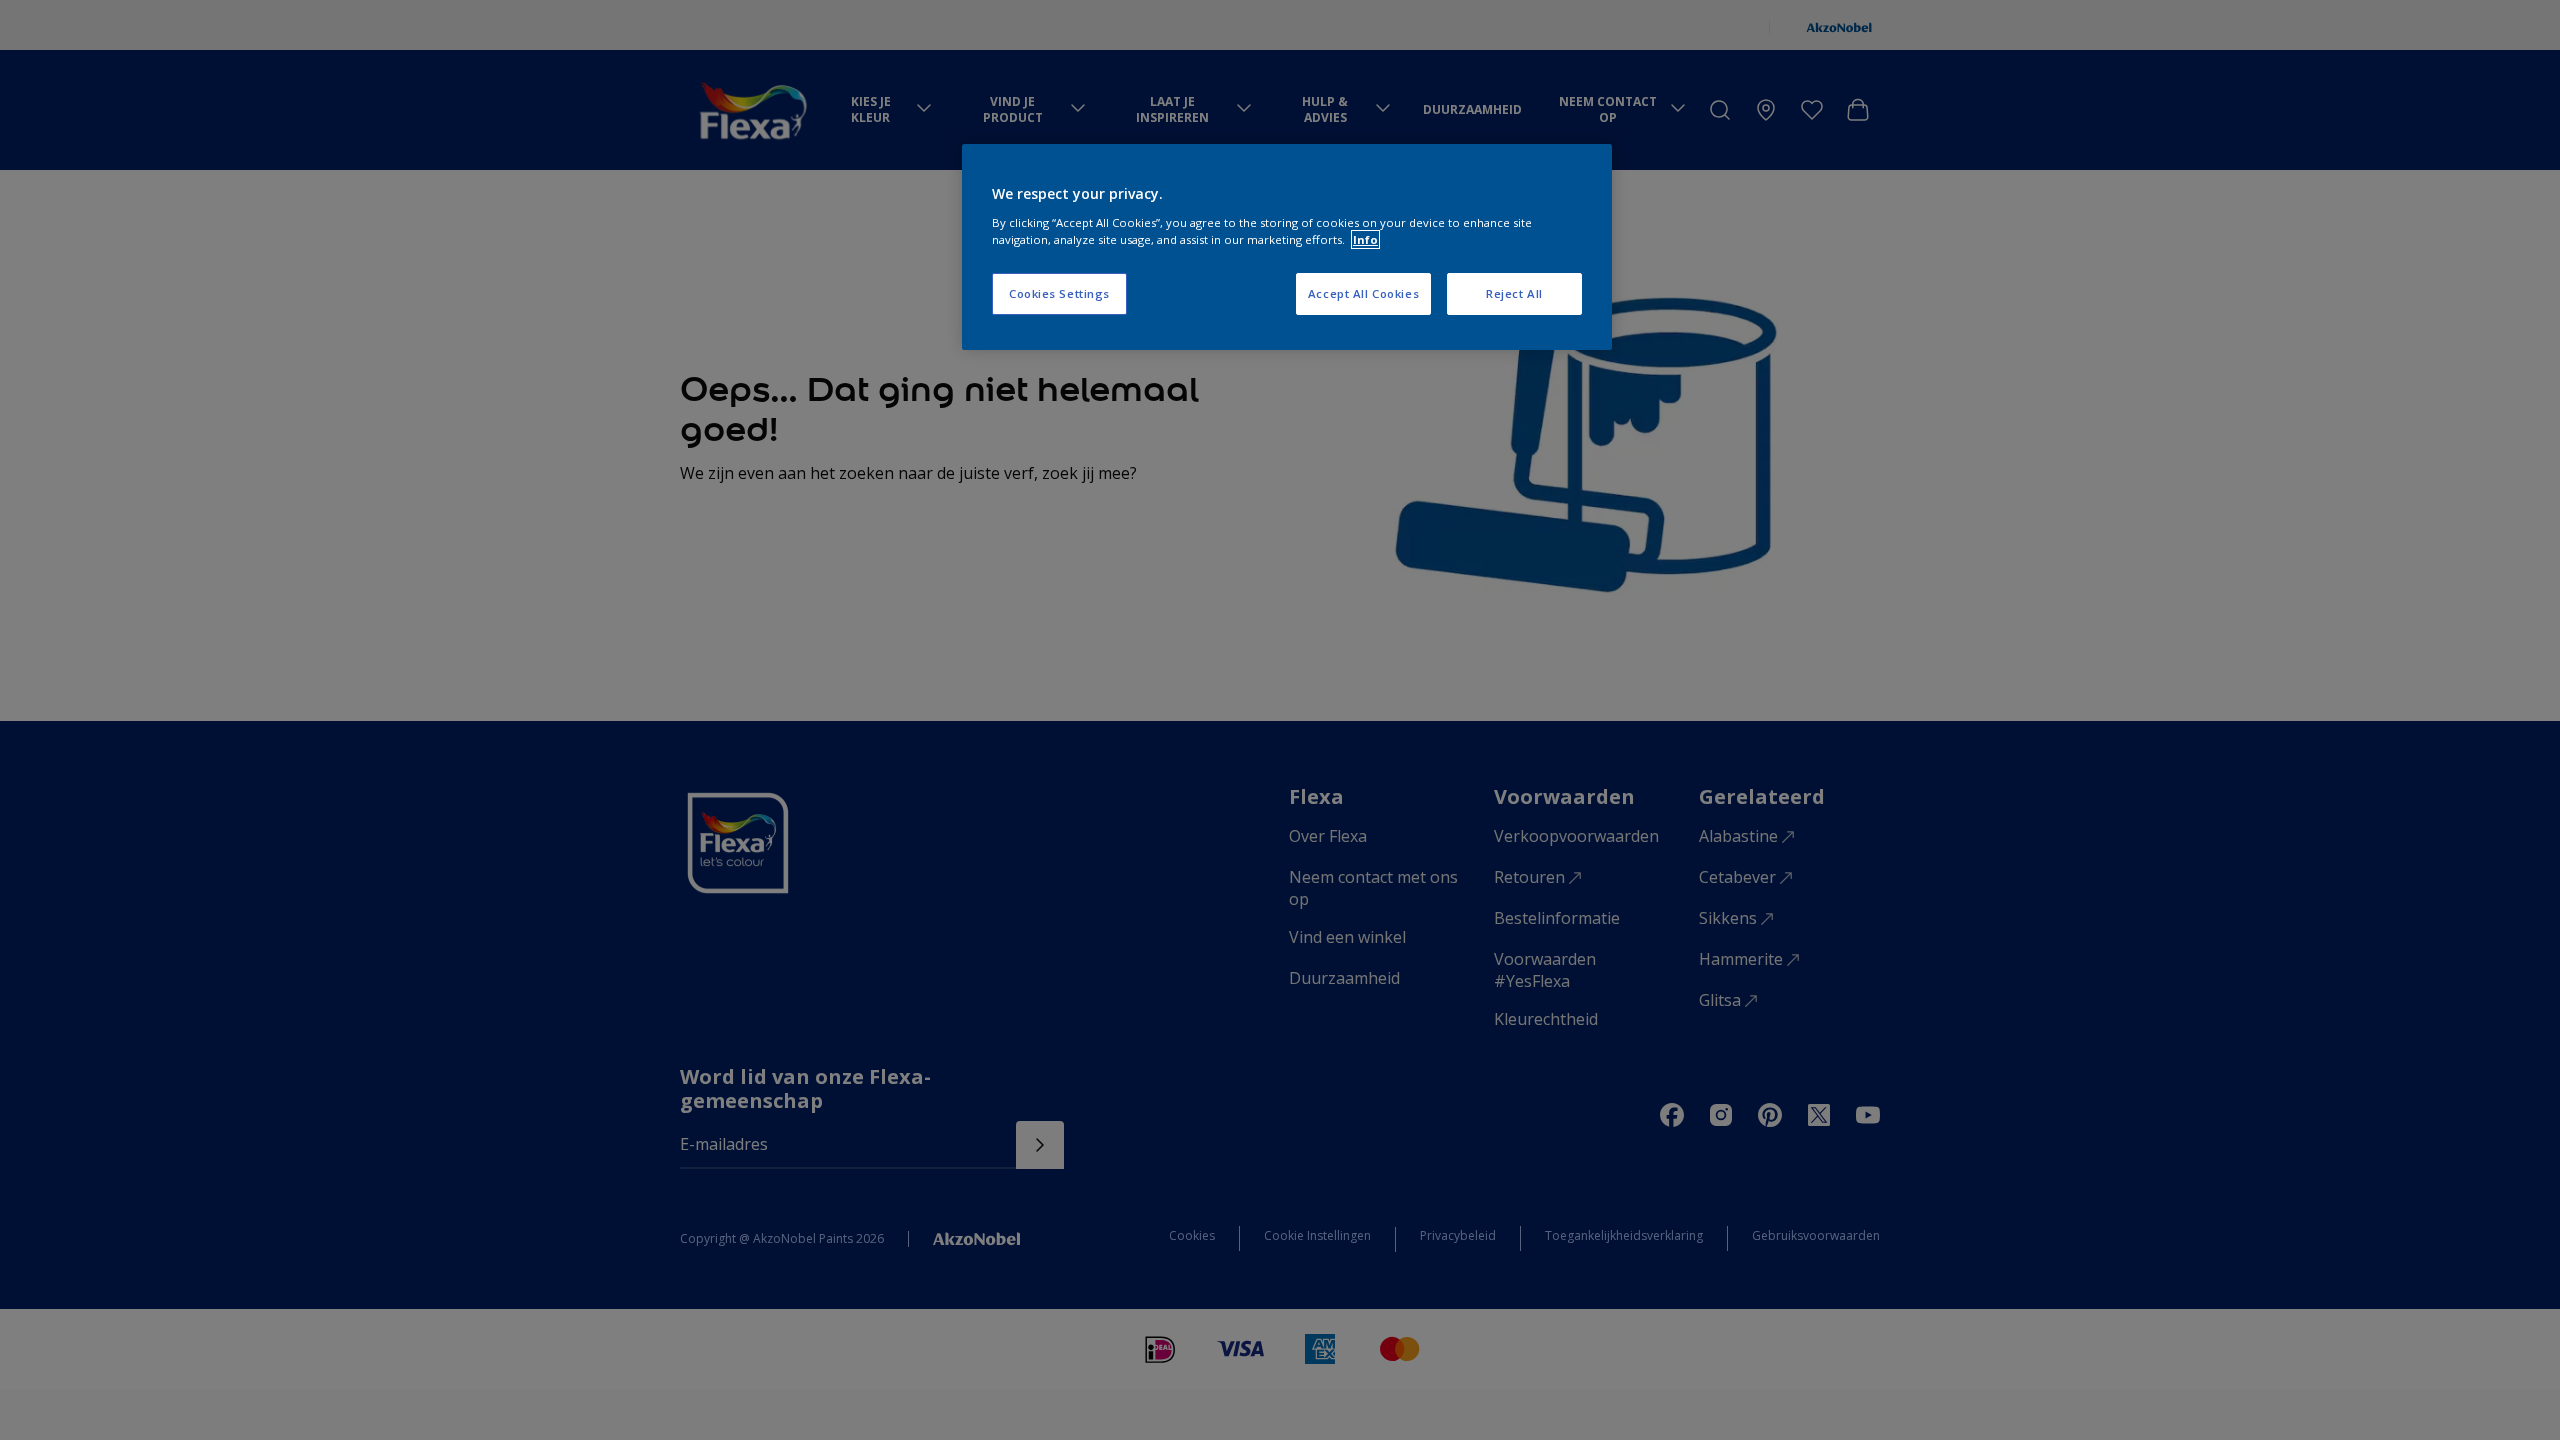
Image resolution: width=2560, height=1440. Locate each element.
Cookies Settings (1059, 293)
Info (1365, 239)
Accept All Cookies (1363, 293)
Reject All (1514, 293)
